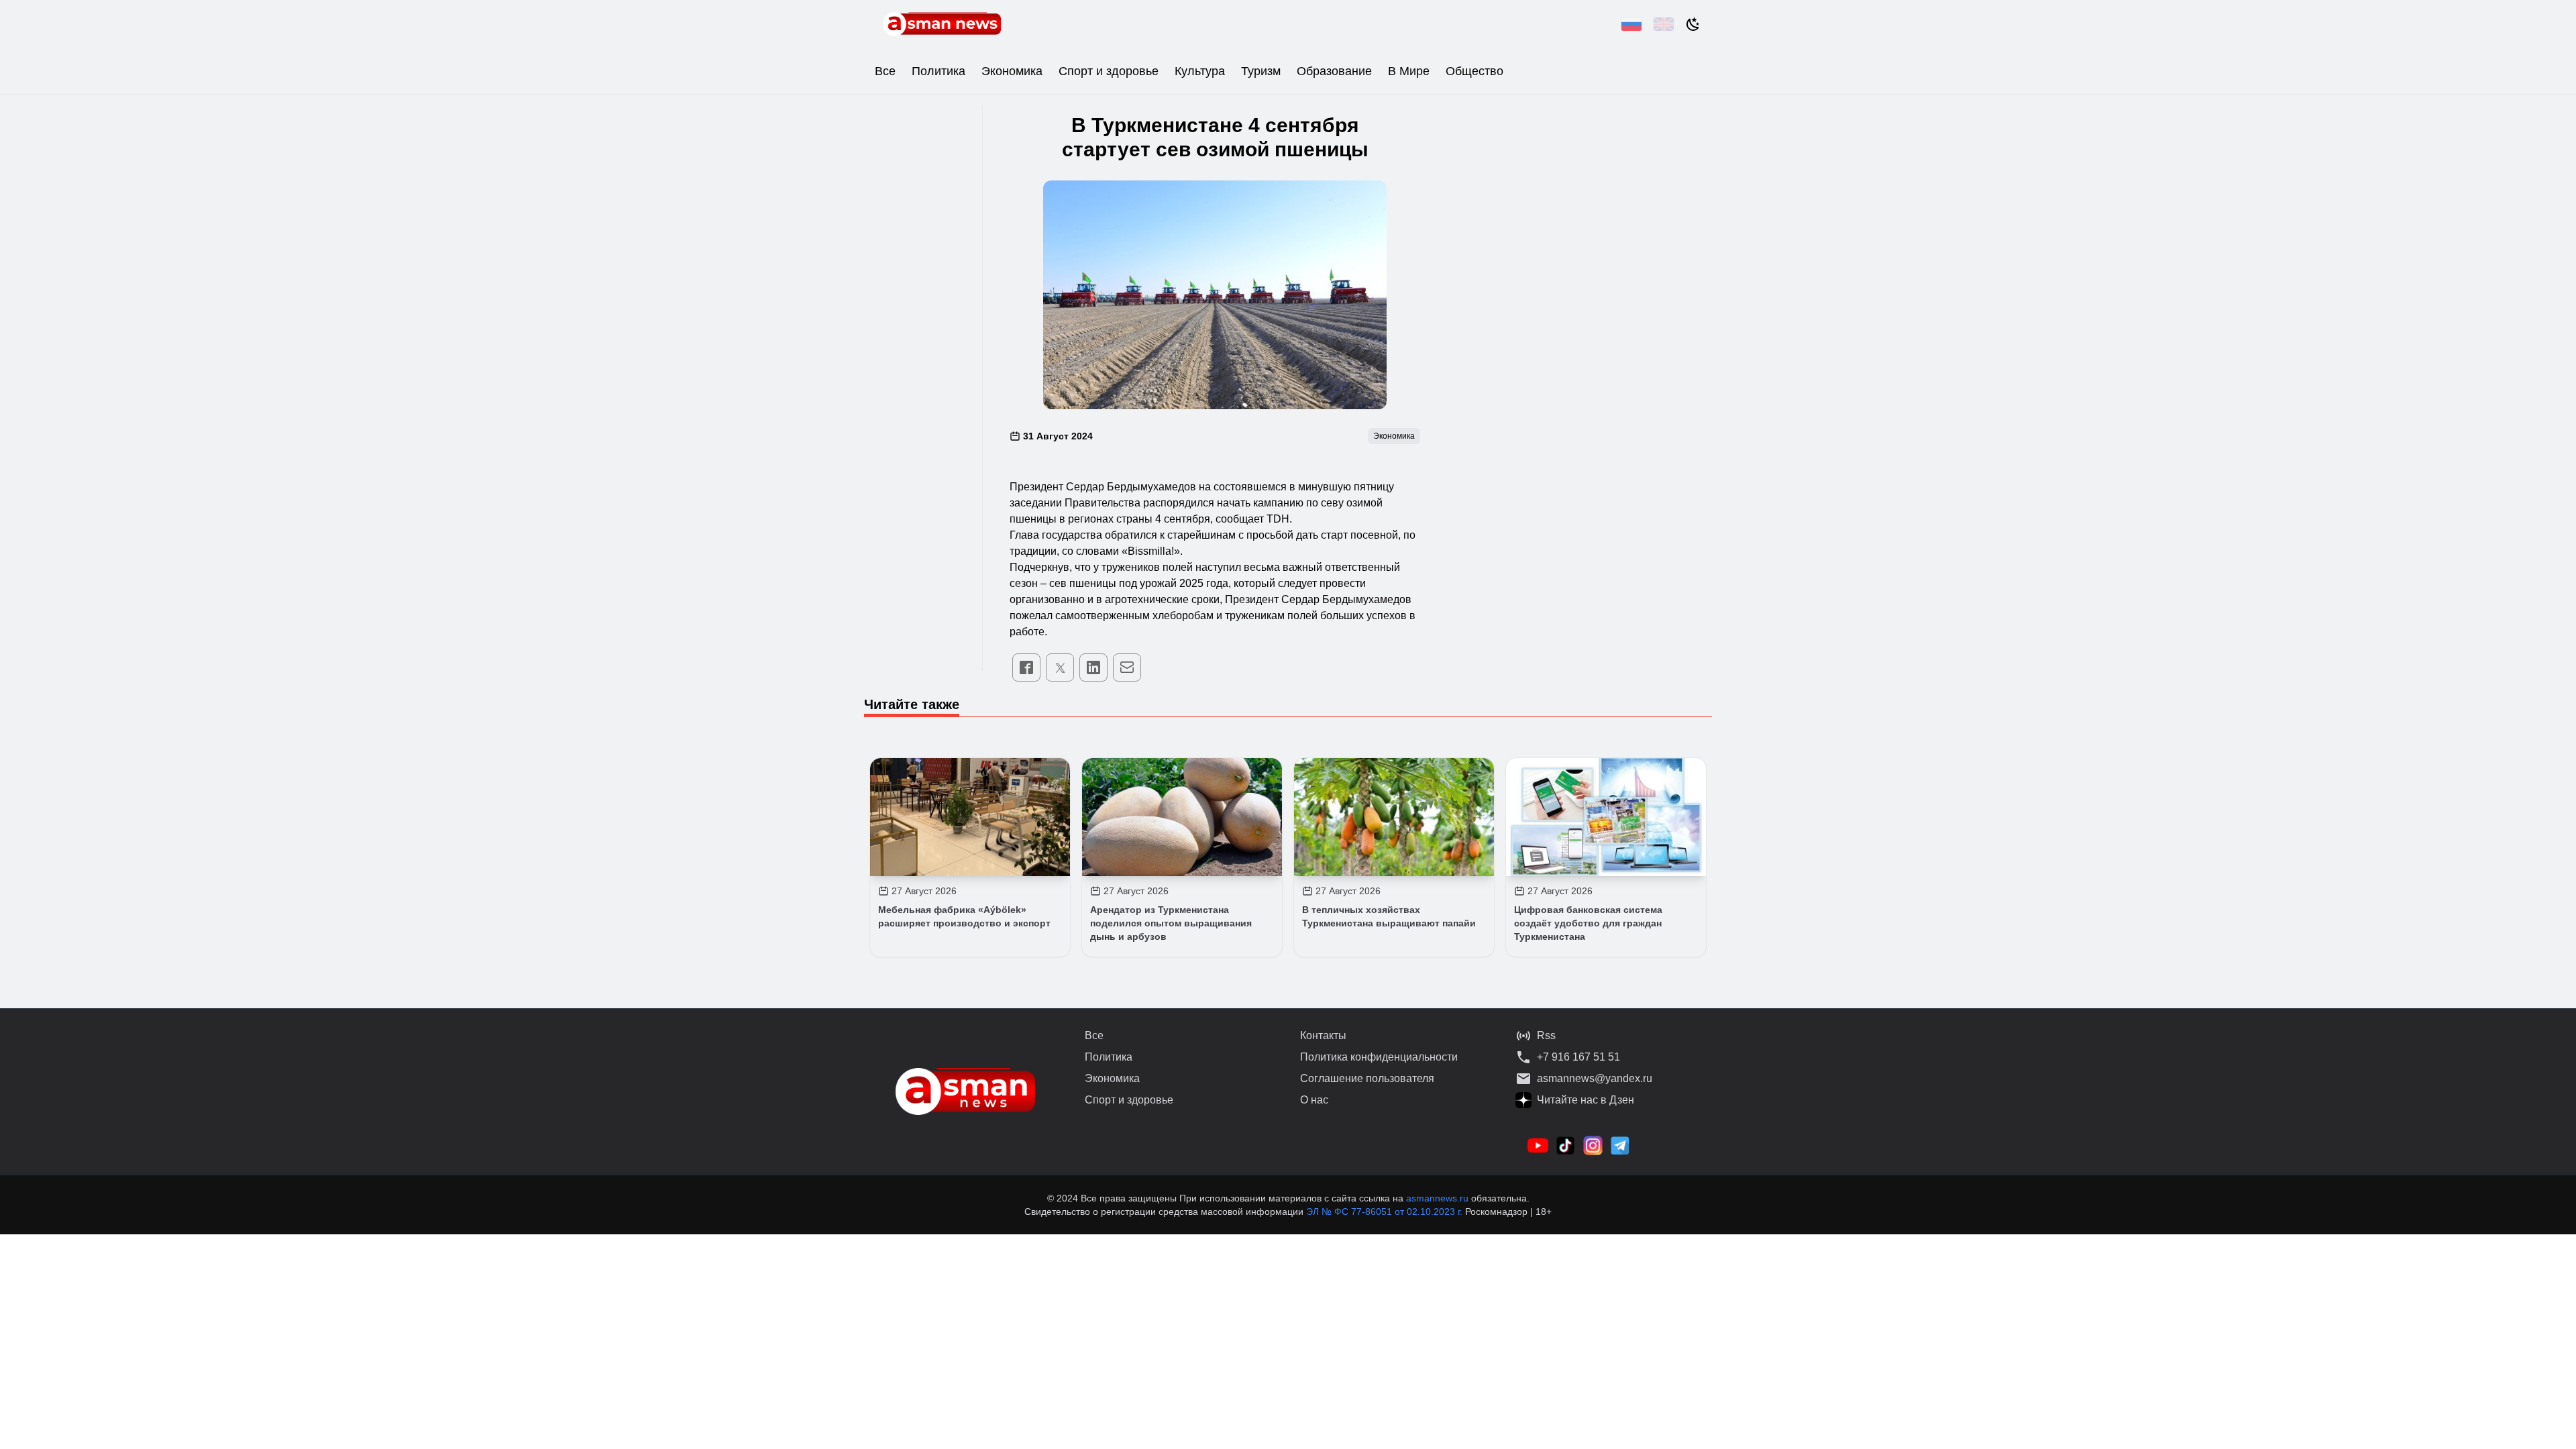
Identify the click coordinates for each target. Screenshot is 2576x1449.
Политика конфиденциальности (1379, 1057)
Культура (1200, 71)
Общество (1474, 71)
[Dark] (1693, 24)
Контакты (1323, 1035)
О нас (1314, 1100)
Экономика (1012, 71)
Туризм (1261, 71)
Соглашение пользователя (1367, 1078)
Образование (1334, 71)
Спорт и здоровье (1109, 71)
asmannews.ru (1437, 1198)
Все (885, 71)
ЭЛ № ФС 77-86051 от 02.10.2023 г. (1386, 1212)
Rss (1546, 1035)
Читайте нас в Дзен (1586, 1100)
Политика (938, 71)
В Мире (1409, 71)
